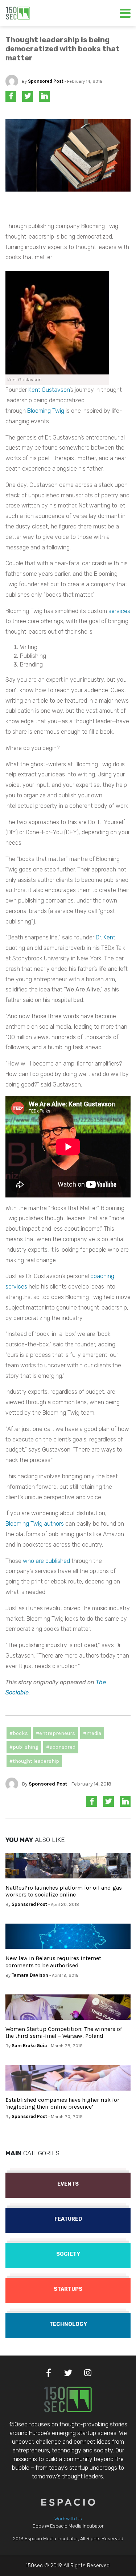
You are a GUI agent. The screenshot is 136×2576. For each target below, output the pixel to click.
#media (92, 1733)
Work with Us (68, 2519)
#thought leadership (34, 1761)
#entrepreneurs (55, 1733)
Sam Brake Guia (29, 2046)
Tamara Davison (30, 1975)
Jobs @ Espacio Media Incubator (68, 2526)
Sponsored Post (46, 81)
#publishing (24, 1747)
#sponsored (61, 1747)
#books (19, 1733)
